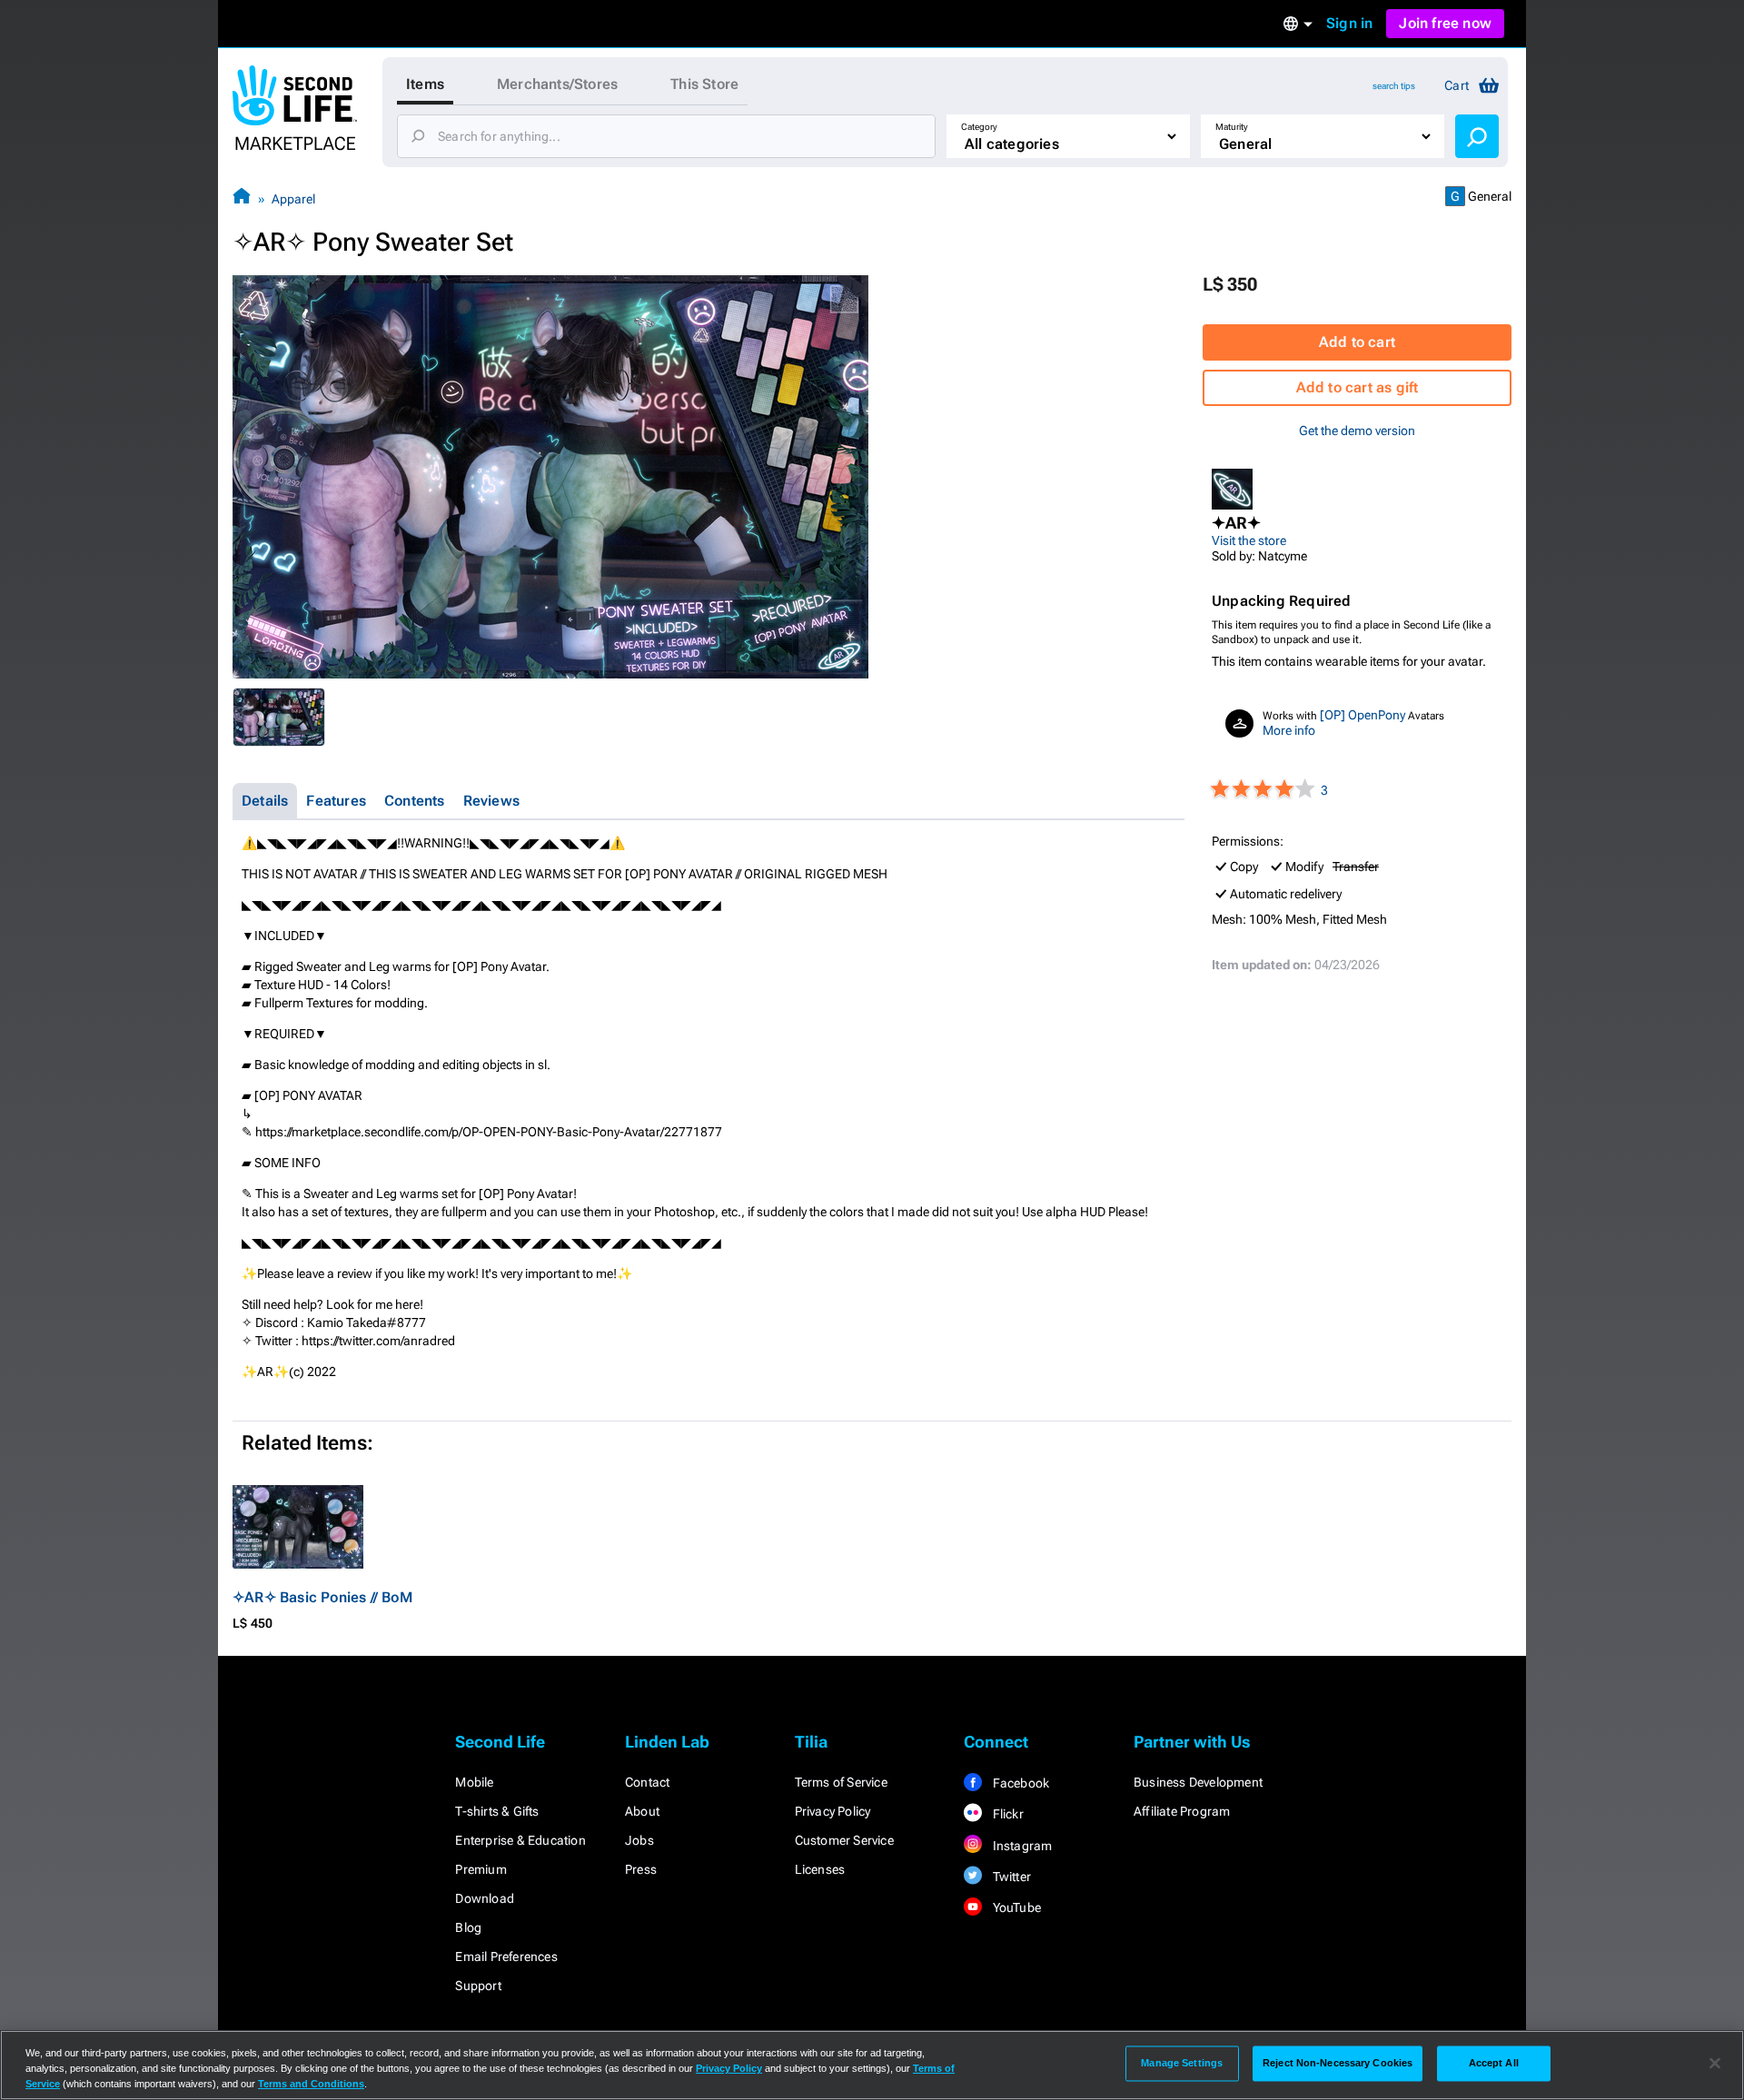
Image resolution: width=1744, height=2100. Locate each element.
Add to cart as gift (1358, 387)
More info (1289, 730)
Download (485, 1898)
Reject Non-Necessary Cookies (1338, 2063)
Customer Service (844, 1840)
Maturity (1232, 127)
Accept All (1494, 2063)
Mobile (474, 1782)
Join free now (1445, 23)
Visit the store (1249, 540)
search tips (1394, 86)
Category (979, 127)
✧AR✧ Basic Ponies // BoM (322, 1597)
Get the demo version (1357, 431)
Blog (468, 1927)
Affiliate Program (1182, 1811)
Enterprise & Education (520, 1840)
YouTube (1015, 1907)
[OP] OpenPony (1362, 715)
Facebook (1019, 1783)
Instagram (1021, 1846)
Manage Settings (1182, 2063)
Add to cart (1357, 342)
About (642, 1811)
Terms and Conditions (311, 2084)
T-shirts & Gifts (497, 1811)
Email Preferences (506, 1956)
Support (478, 1986)
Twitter (1010, 1877)
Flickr (1006, 1814)
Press (641, 1869)
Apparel (293, 199)
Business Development (1198, 1782)
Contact (647, 1782)
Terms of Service (841, 1782)
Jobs (639, 1840)
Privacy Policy (833, 1811)
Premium (481, 1869)
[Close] (1715, 2064)
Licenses (820, 1869)
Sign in (1349, 23)
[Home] (242, 198)
